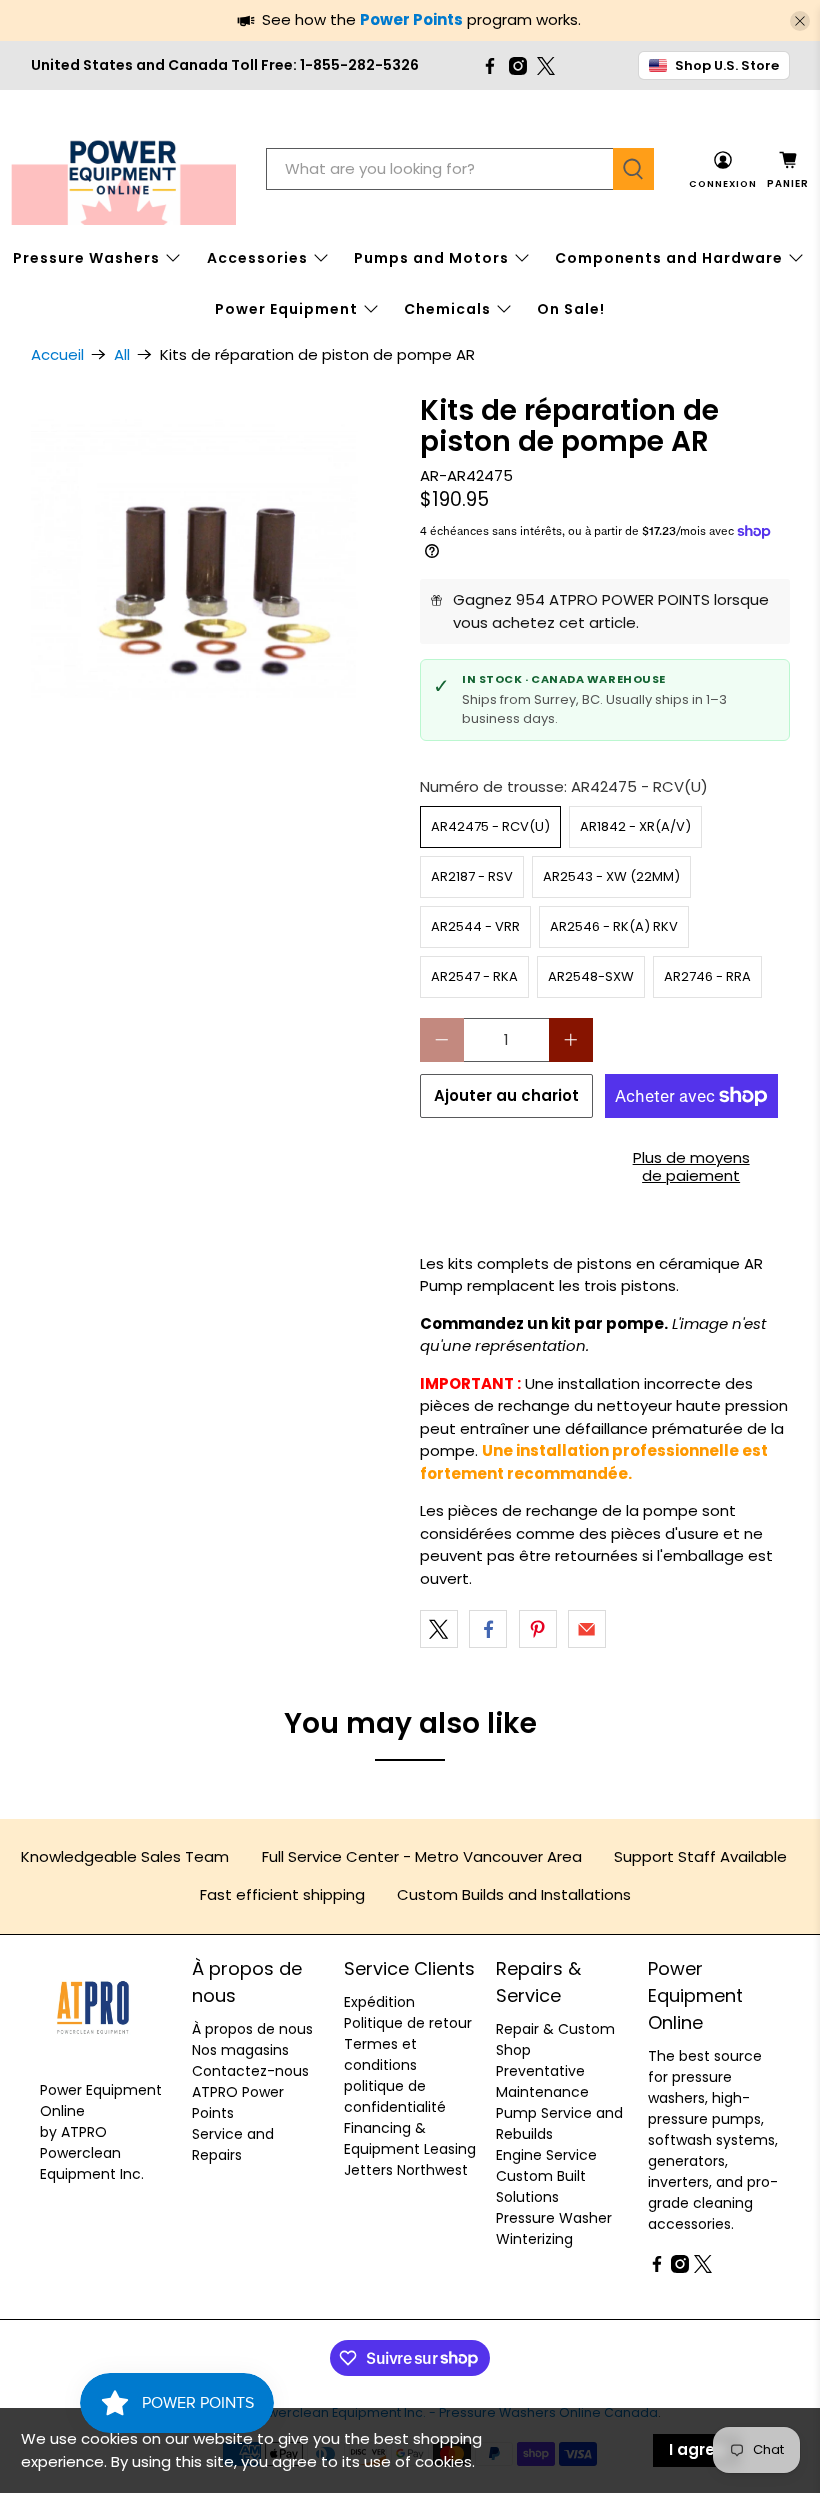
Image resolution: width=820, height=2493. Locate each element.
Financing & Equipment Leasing (410, 2138)
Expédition (379, 2002)
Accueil (57, 354)
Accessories (257, 258)
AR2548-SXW (591, 976)
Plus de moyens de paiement (691, 1166)
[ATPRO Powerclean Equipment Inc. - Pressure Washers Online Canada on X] (546, 66)
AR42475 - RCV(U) (490, 826)
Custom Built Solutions (541, 2186)
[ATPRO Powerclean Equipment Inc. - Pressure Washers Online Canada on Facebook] (490, 66)
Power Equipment (286, 309)
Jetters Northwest (406, 2170)
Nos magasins (240, 2050)
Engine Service (546, 2155)
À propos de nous (252, 2029)
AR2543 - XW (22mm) (611, 876)
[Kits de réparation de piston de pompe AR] (216, 580)
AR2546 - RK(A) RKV (614, 926)
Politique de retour (408, 2023)
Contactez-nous (250, 2071)
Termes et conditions (380, 2054)
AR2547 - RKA (474, 976)
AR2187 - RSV (472, 876)
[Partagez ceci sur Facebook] (488, 1629)
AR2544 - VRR (475, 926)
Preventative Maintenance (542, 2081)
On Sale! (571, 309)
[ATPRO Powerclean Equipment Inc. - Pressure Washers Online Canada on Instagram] (518, 66)
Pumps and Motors (431, 258)
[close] (800, 21)
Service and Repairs (233, 2144)
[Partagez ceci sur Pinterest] (538, 1629)
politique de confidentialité (395, 2096)
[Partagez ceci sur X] (439, 1629)
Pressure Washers (86, 258)
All (122, 354)
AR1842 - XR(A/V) (635, 826)
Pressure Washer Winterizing (554, 2228)
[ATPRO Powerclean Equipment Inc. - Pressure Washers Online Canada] (123, 169)
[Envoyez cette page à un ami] (587, 1629)
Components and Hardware (669, 258)
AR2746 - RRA (707, 976)
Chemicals (447, 309)
